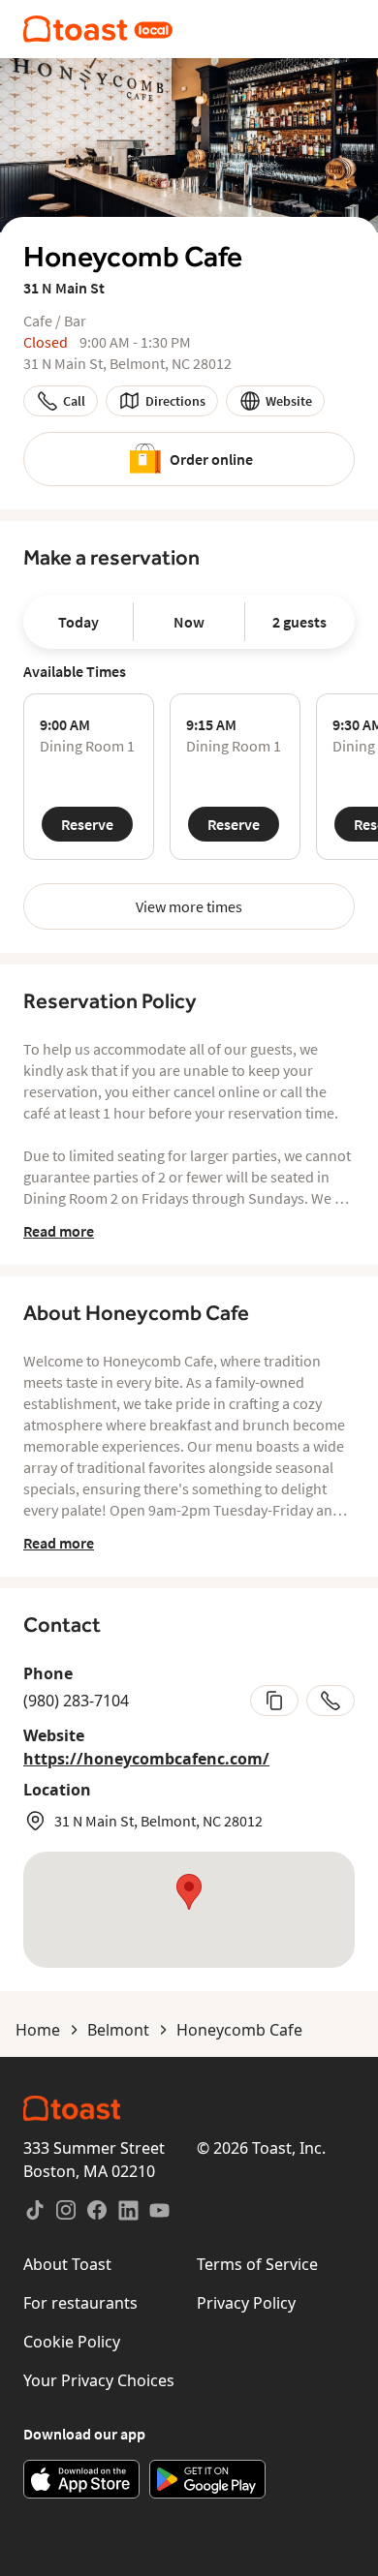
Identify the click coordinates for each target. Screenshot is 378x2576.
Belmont (118, 2030)
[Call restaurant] (331, 1701)
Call (74, 401)
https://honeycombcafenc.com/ (146, 1759)
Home (38, 2030)
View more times (189, 906)
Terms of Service (257, 2264)
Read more (59, 1231)
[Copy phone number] (274, 1701)
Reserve (87, 824)
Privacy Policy (246, 2303)
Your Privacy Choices (99, 2380)
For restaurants (80, 2303)
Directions (175, 401)
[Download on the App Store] (81, 2479)
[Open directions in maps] (189, 1910)
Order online (211, 459)
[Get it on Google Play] (207, 2479)
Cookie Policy (72, 2342)
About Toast (67, 2264)
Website (289, 401)
